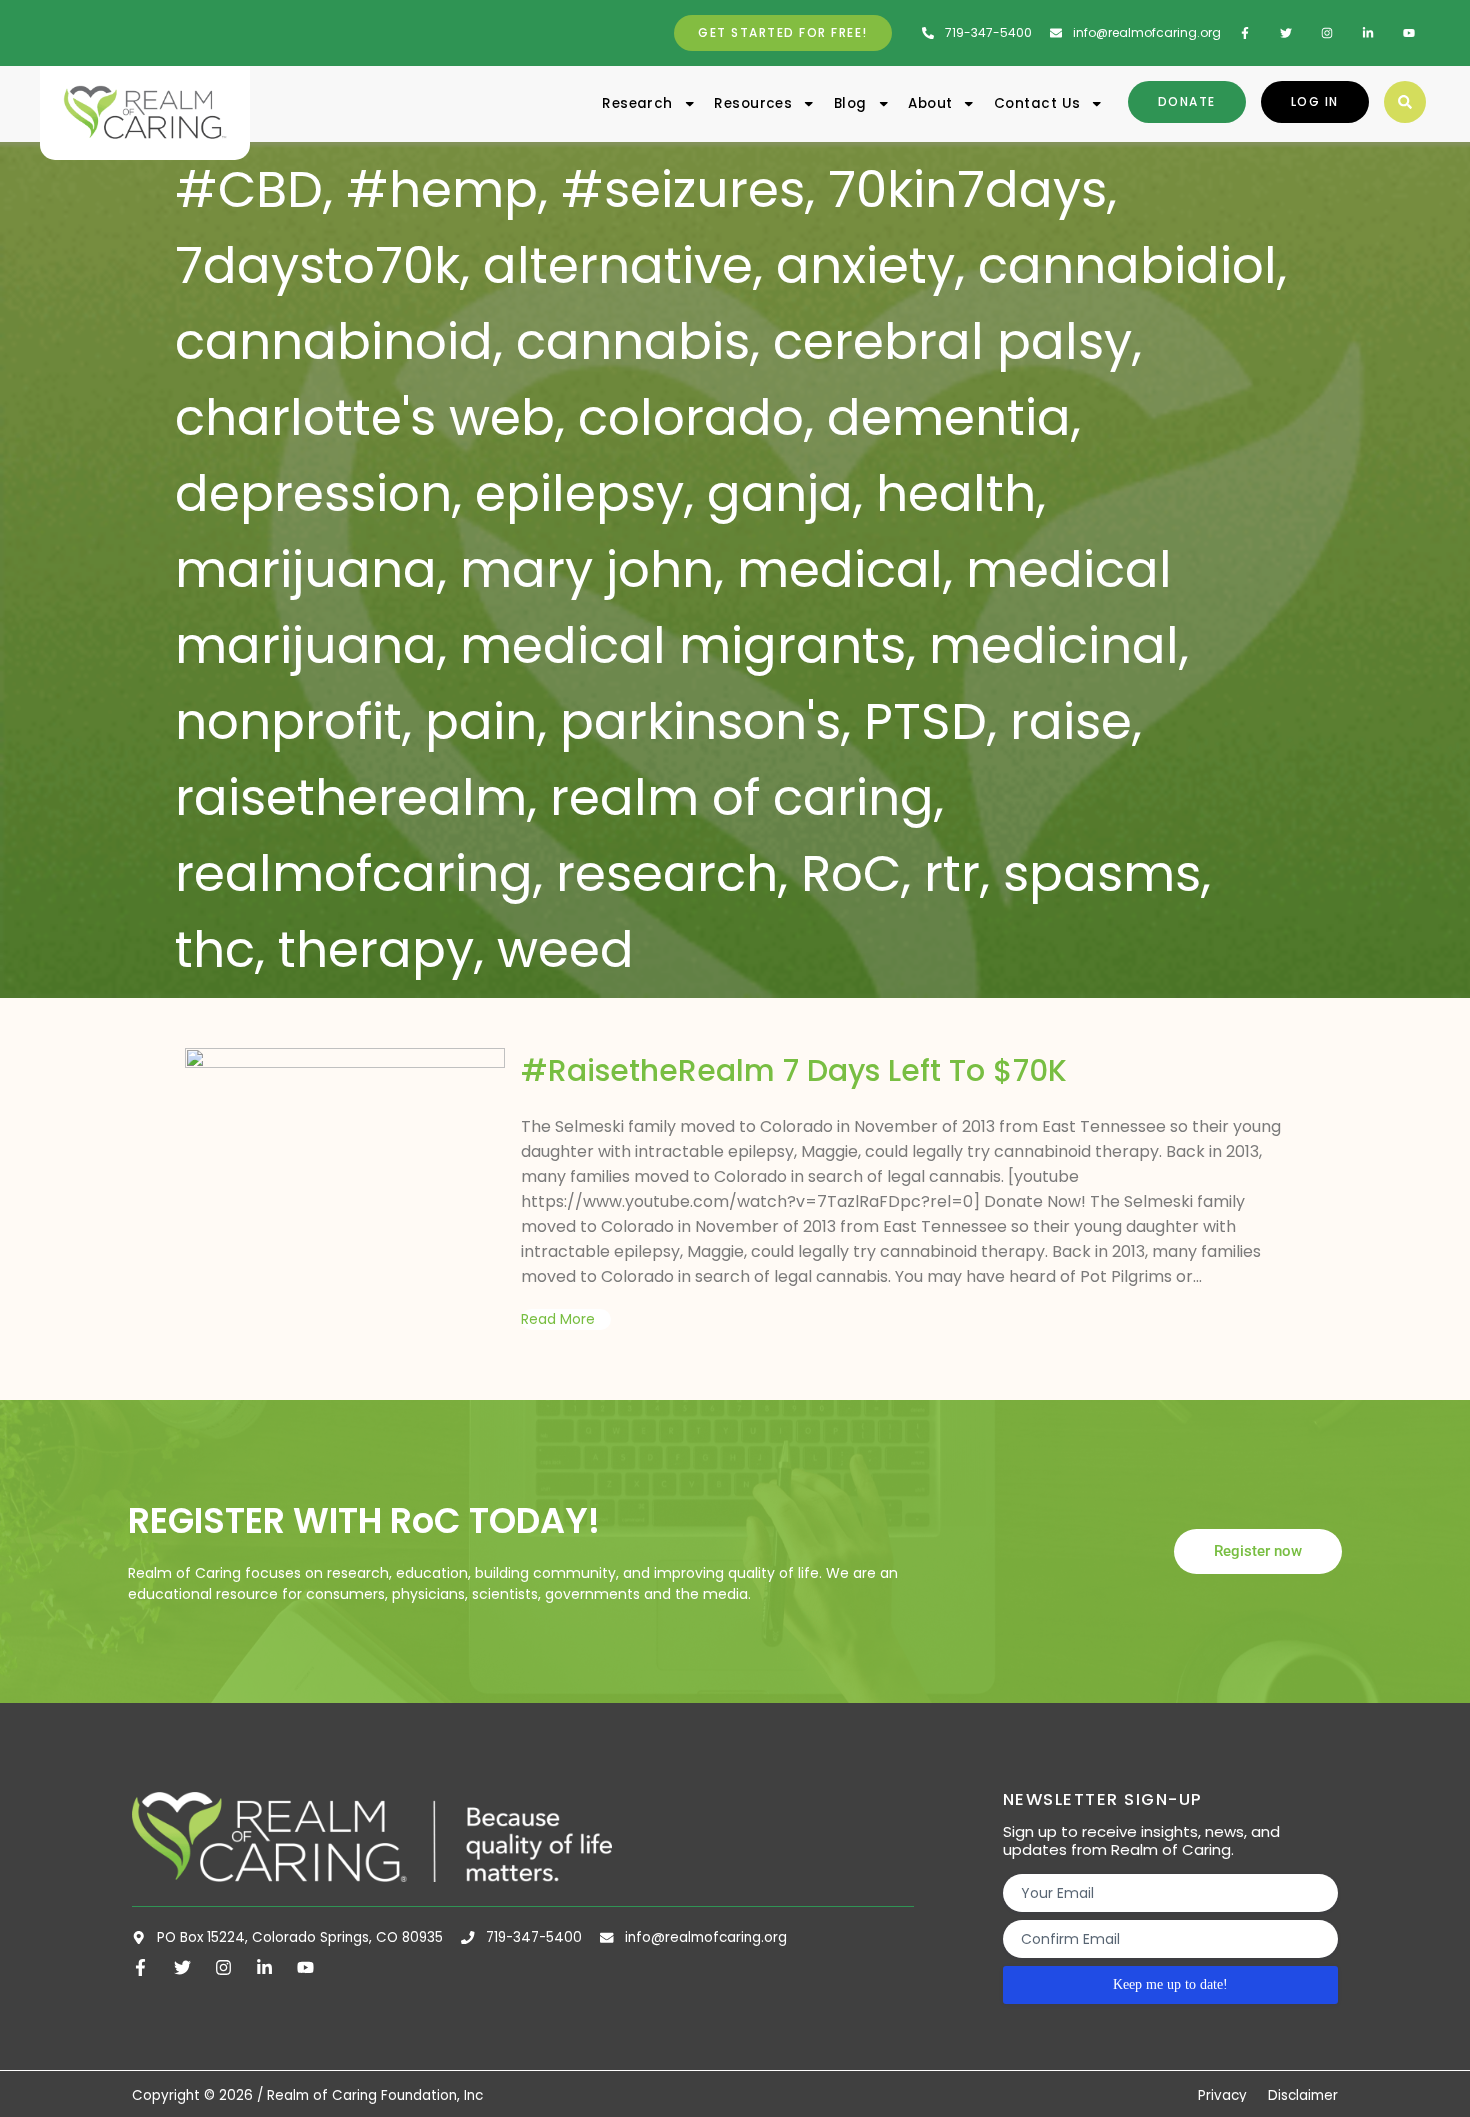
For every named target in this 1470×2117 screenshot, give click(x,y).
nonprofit (288, 721)
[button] (1405, 102)
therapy (376, 949)
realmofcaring (354, 873)
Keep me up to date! (1170, 1984)
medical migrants (683, 645)
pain (481, 721)
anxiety (865, 265)
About (930, 103)
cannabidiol (1127, 265)
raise (1071, 721)
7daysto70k (317, 265)
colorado (691, 417)
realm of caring (742, 797)
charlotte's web (365, 417)
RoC (851, 873)
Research (637, 103)
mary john (587, 569)
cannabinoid (334, 341)
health (956, 493)
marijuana (306, 569)
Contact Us (1037, 103)
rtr (952, 873)
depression (313, 493)
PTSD (925, 721)
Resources (753, 103)
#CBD (249, 189)
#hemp (442, 189)
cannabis (633, 341)
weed (565, 949)
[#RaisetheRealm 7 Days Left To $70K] (345, 1138)
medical (840, 569)
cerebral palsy (952, 341)
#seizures (683, 189)
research (667, 873)
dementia (949, 417)
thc (215, 949)
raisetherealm (351, 797)
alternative (618, 265)
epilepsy (579, 493)
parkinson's (700, 721)
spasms (1102, 873)
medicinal (1054, 645)
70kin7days (967, 189)
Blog (850, 103)
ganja (780, 493)
